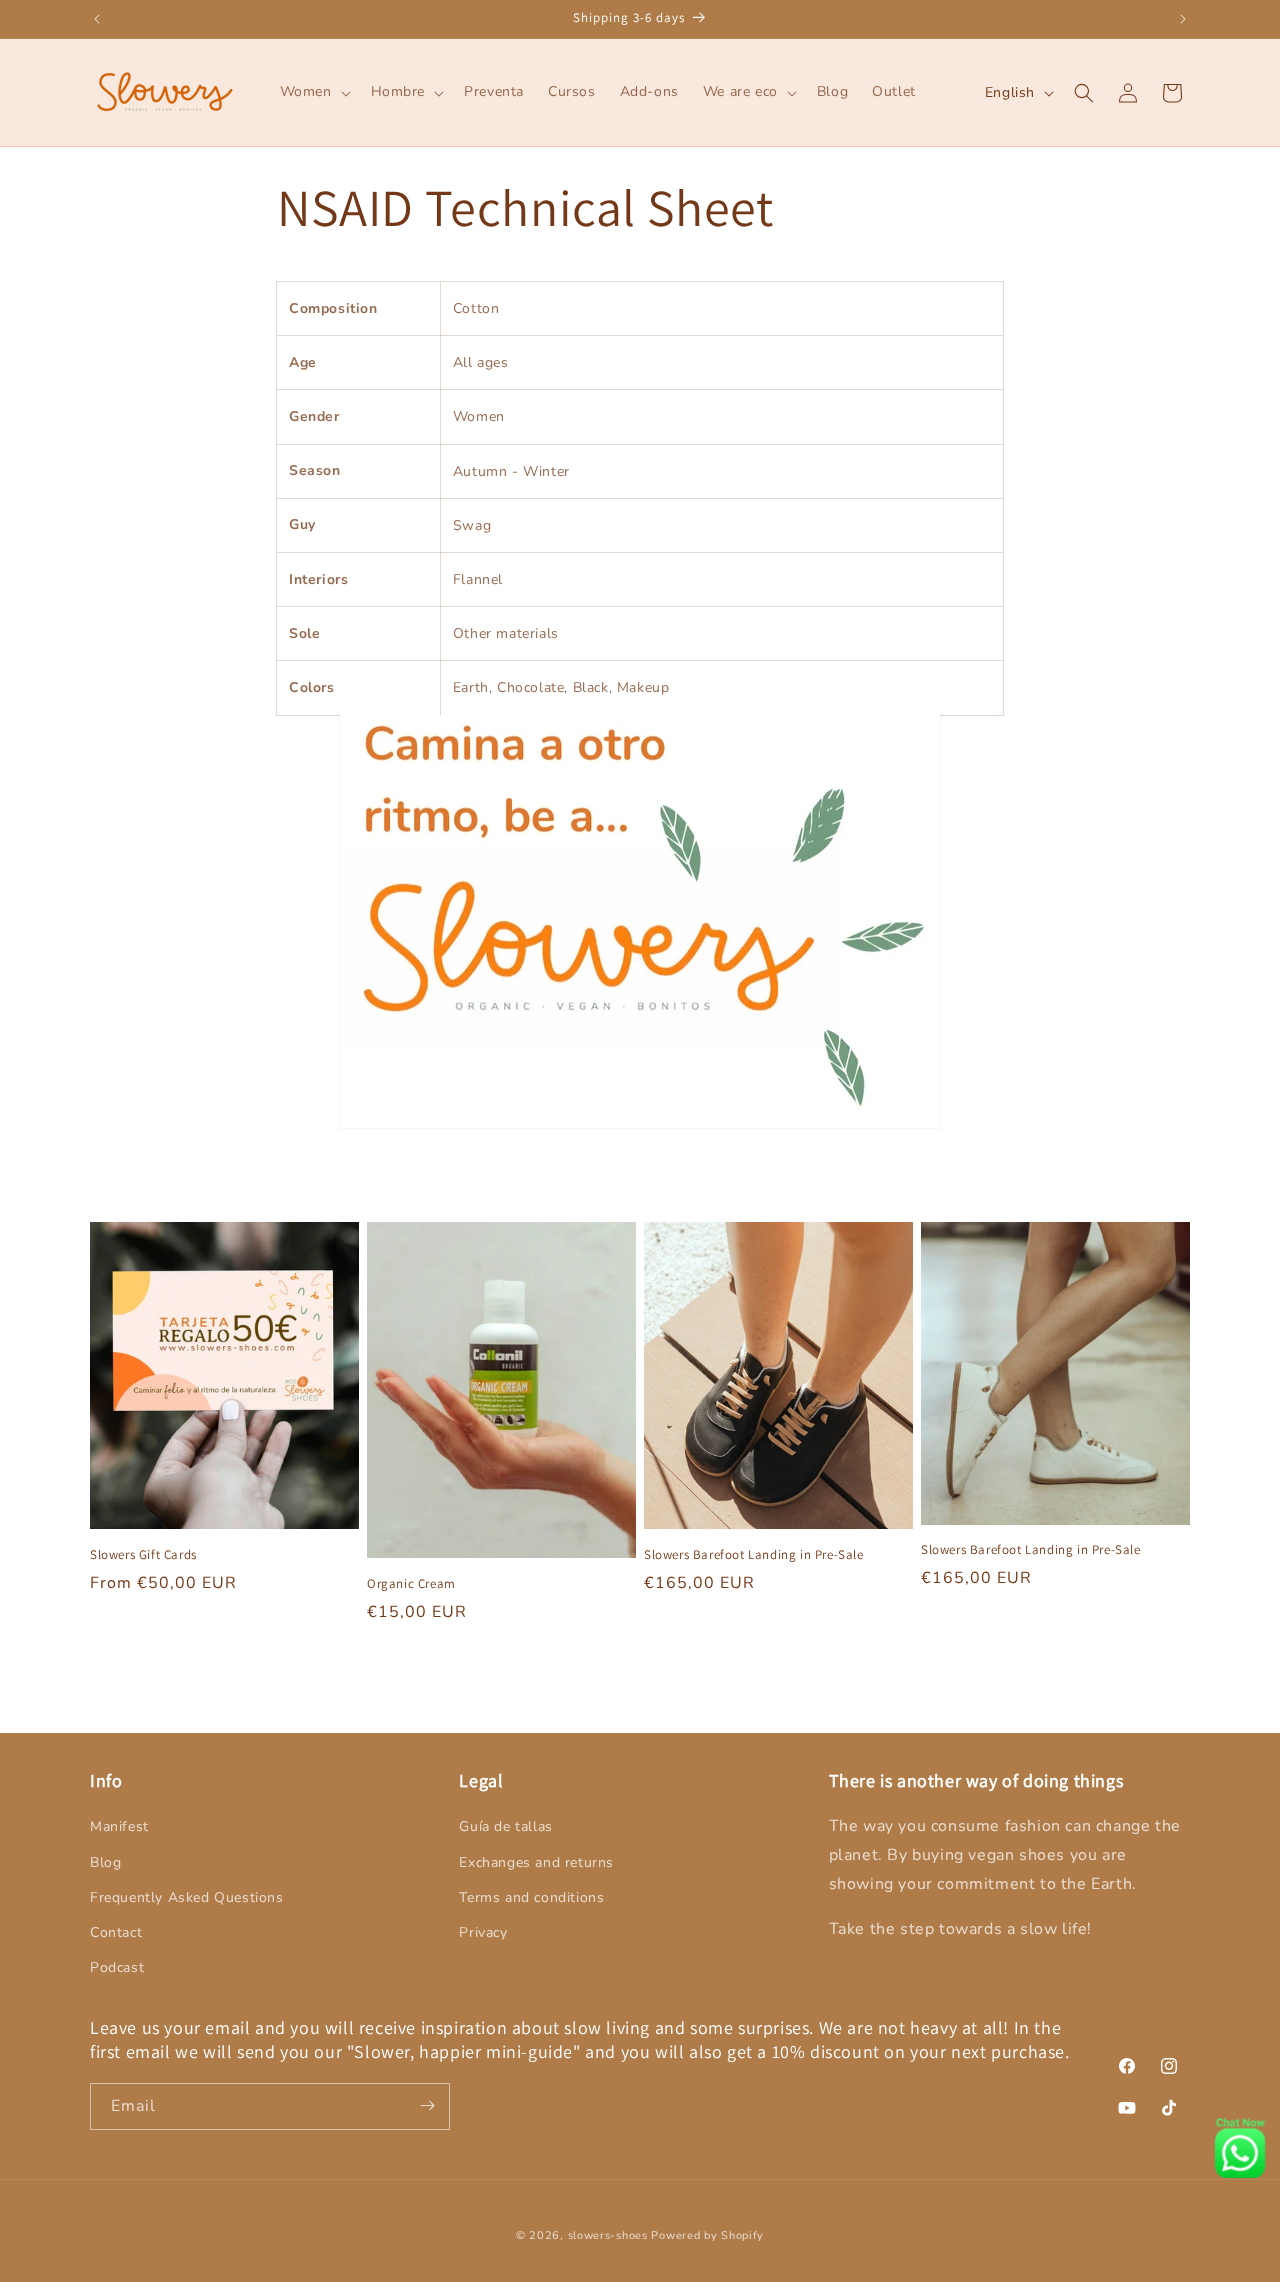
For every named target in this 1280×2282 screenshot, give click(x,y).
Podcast (117, 1967)
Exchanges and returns (536, 1862)
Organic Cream (411, 1583)
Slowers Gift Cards (143, 1554)
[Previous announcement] (97, 19)
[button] (313, 92)
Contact (116, 1932)
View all (640, 1674)
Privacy (483, 1932)
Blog (105, 1862)
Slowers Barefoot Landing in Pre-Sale (754, 1554)
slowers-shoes (608, 2235)
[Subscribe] (427, 2105)
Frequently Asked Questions (187, 1897)
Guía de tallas (505, 1827)
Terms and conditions (531, 1897)
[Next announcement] (1183, 19)
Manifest (119, 1827)
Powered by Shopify (707, 2235)
